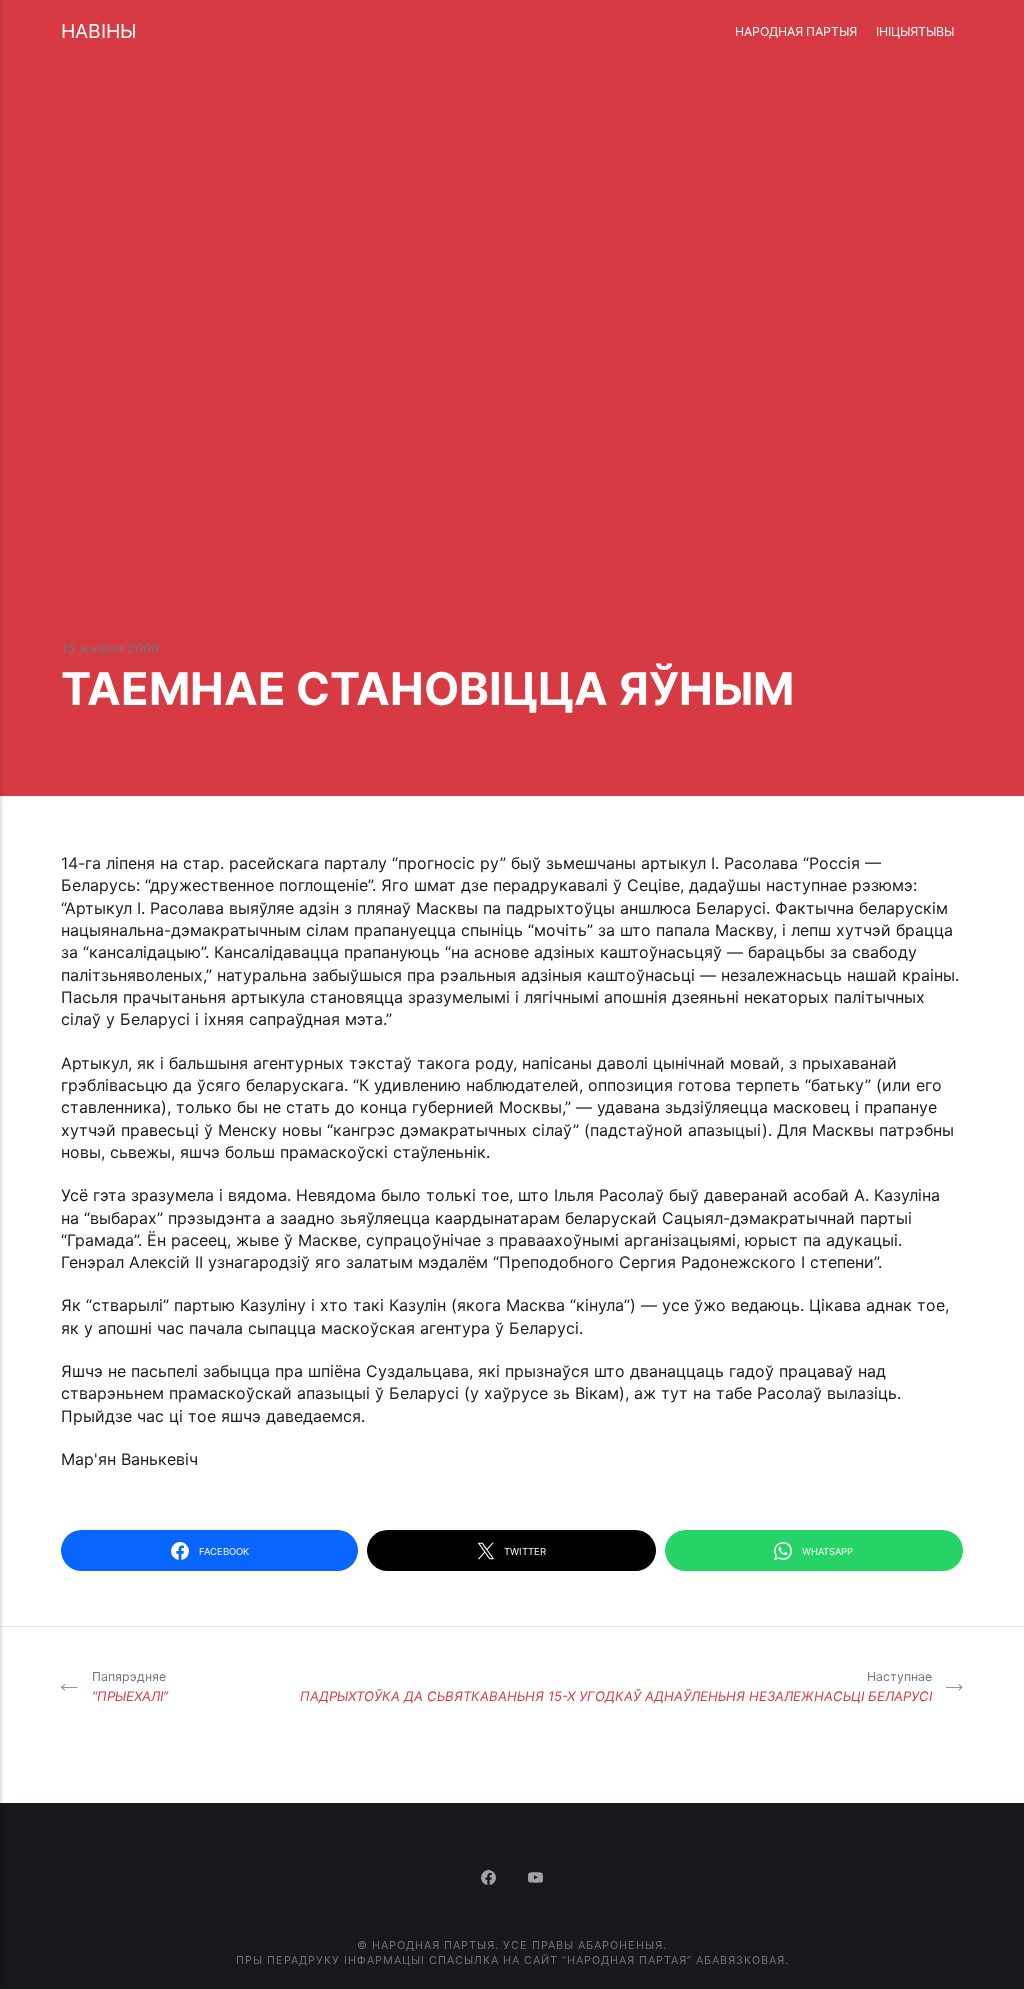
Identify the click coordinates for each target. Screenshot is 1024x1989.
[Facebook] (490, 1879)
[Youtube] (536, 1879)
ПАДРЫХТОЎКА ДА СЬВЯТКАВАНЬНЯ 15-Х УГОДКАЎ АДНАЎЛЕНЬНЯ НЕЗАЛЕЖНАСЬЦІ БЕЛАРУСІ (616, 1686)
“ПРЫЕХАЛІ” (130, 1686)
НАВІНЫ (98, 31)
